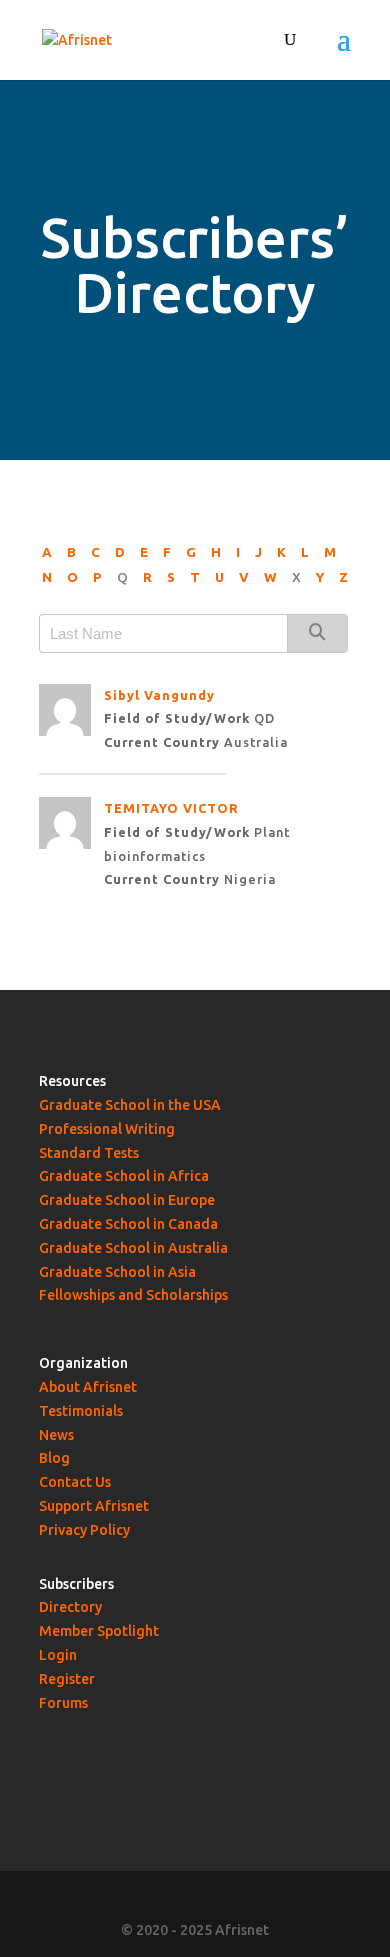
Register (67, 1679)
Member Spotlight (99, 1631)
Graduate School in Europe (127, 1200)
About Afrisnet (88, 1387)
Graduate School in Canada (128, 1224)
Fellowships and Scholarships (133, 1295)
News (56, 1435)
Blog (54, 1458)
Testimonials (81, 1411)
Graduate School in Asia (117, 1272)
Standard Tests (89, 1153)
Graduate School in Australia (133, 1248)
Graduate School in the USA (130, 1105)
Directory (70, 1607)
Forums (63, 1703)
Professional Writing (107, 1129)
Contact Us (75, 1482)
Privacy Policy (84, 1530)
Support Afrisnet (94, 1506)
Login (58, 1655)
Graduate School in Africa (124, 1176)
